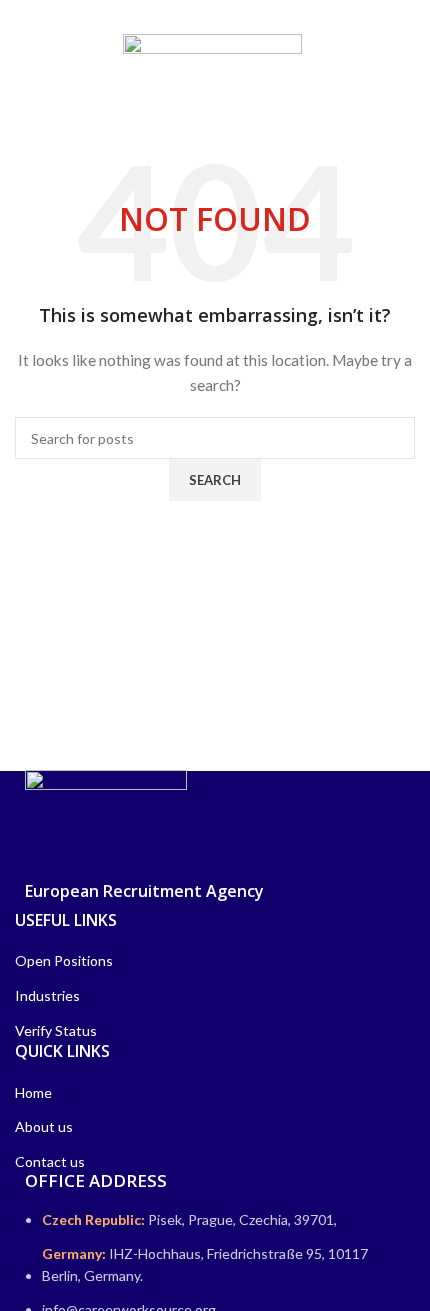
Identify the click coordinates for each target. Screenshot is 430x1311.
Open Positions (64, 960)
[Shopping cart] (410, 58)
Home (33, 1092)
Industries (47, 995)
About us (44, 1126)
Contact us (50, 1161)
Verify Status (56, 1030)
